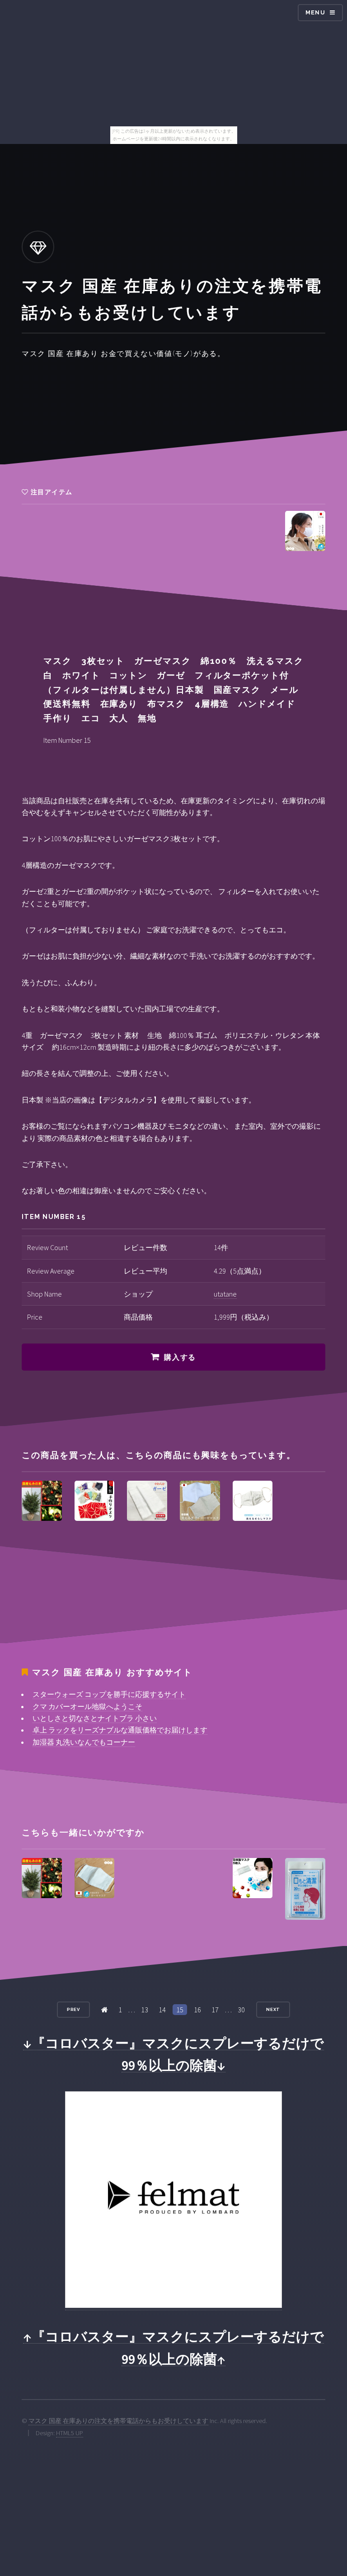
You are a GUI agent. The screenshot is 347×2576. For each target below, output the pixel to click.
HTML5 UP (70, 2433)
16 (197, 2010)
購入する (180, 1357)
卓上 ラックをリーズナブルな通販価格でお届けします (120, 1730)
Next (273, 2009)
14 (162, 2010)
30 (241, 2010)
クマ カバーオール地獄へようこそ (87, 1706)
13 (145, 2010)
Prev (74, 2009)
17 (215, 2010)
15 (180, 2010)
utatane (225, 1294)
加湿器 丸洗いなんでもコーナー (84, 1742)
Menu (315, 12)
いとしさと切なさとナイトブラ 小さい (95, 1718)
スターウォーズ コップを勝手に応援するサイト (109, 1694)
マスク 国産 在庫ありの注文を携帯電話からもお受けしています (118, 2421)
